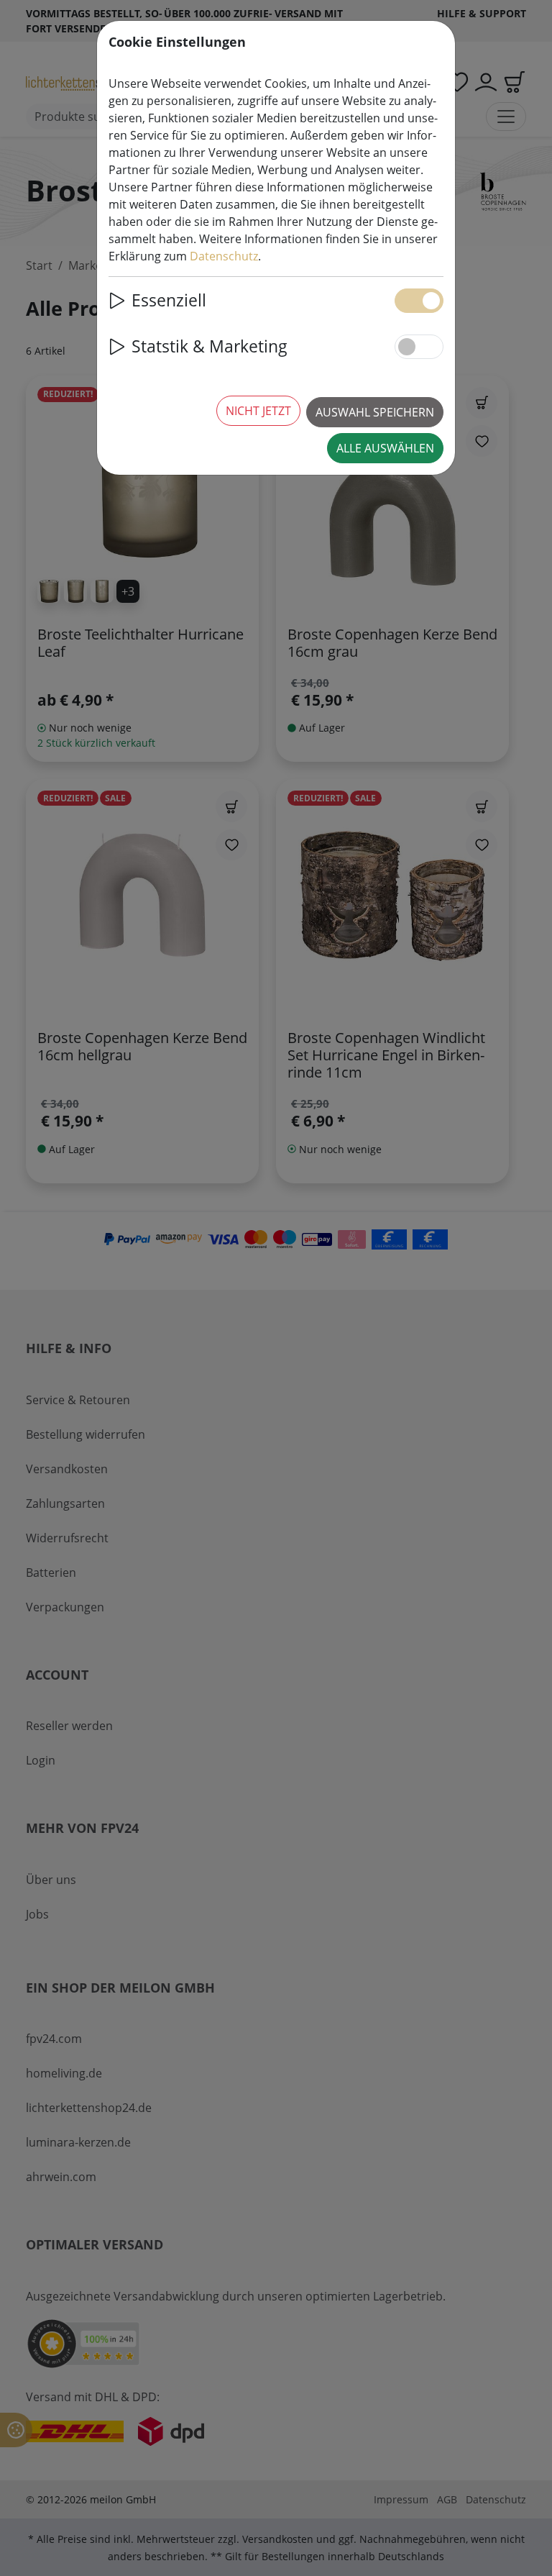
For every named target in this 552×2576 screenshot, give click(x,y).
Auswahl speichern (375, 412)
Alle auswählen (385, 448)
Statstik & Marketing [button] (210, 346)
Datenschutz (224, 256)
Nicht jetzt (258, 411)
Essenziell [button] (169, 300)
